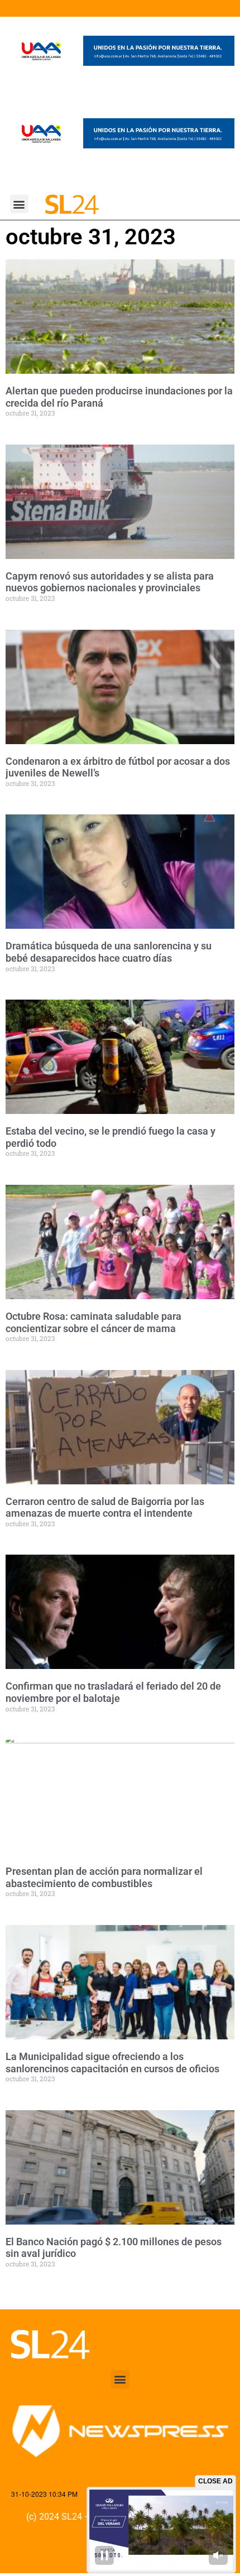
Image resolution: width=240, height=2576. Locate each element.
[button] (19, 204)
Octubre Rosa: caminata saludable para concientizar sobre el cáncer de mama (93, 1322)
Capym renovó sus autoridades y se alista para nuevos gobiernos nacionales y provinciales (110, 582)
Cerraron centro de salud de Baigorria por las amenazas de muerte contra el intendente (105, 1508)
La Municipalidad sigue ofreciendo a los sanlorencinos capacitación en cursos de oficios (112, 2063)
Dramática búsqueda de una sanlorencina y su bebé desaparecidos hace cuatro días (109, 952)
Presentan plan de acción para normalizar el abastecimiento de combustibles (104, 1877)
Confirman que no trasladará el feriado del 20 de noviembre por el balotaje (113, 1692)
